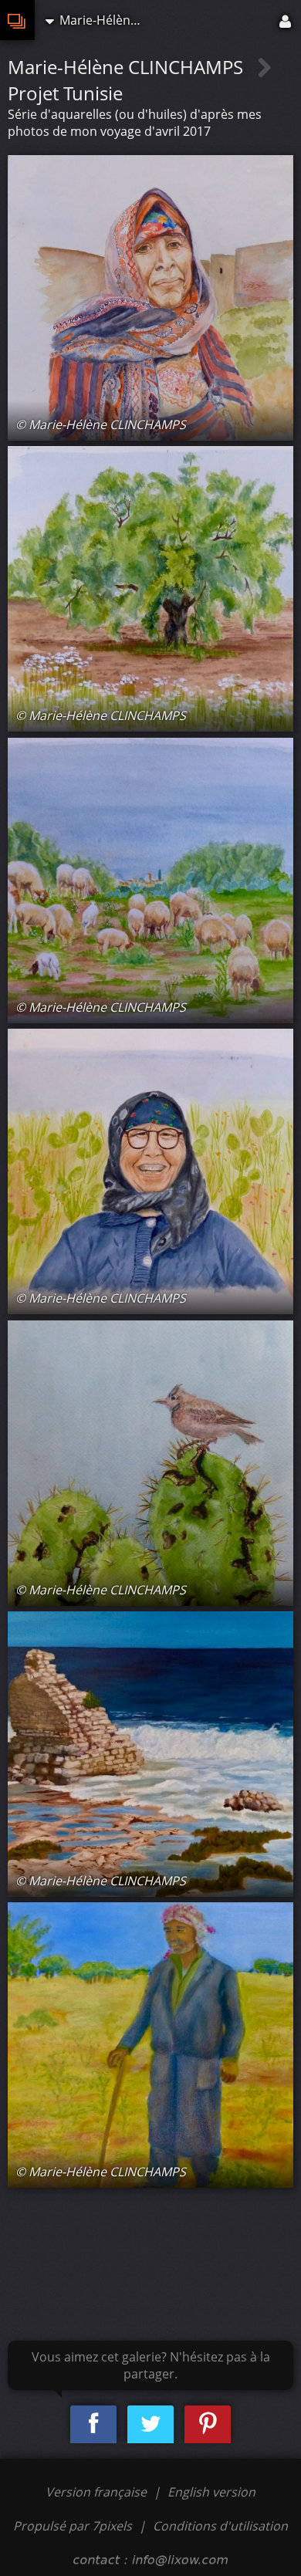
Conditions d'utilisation (220, 2526)
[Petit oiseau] (150, 1463)
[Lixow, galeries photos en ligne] (17, 20)
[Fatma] (150, 298)
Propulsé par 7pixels (73, 2526)
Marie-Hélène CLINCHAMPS (128, 67)
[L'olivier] (150, 589)
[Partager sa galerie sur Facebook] (93, 2424)
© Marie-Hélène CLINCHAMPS (101, 424)
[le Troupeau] (150, 881)
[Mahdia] (150, 1754)
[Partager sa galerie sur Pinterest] (208, 2424)
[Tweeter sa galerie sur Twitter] (150, 2424)
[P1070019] (150, 2045)
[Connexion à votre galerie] (286, 20)
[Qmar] (150, 1171)
